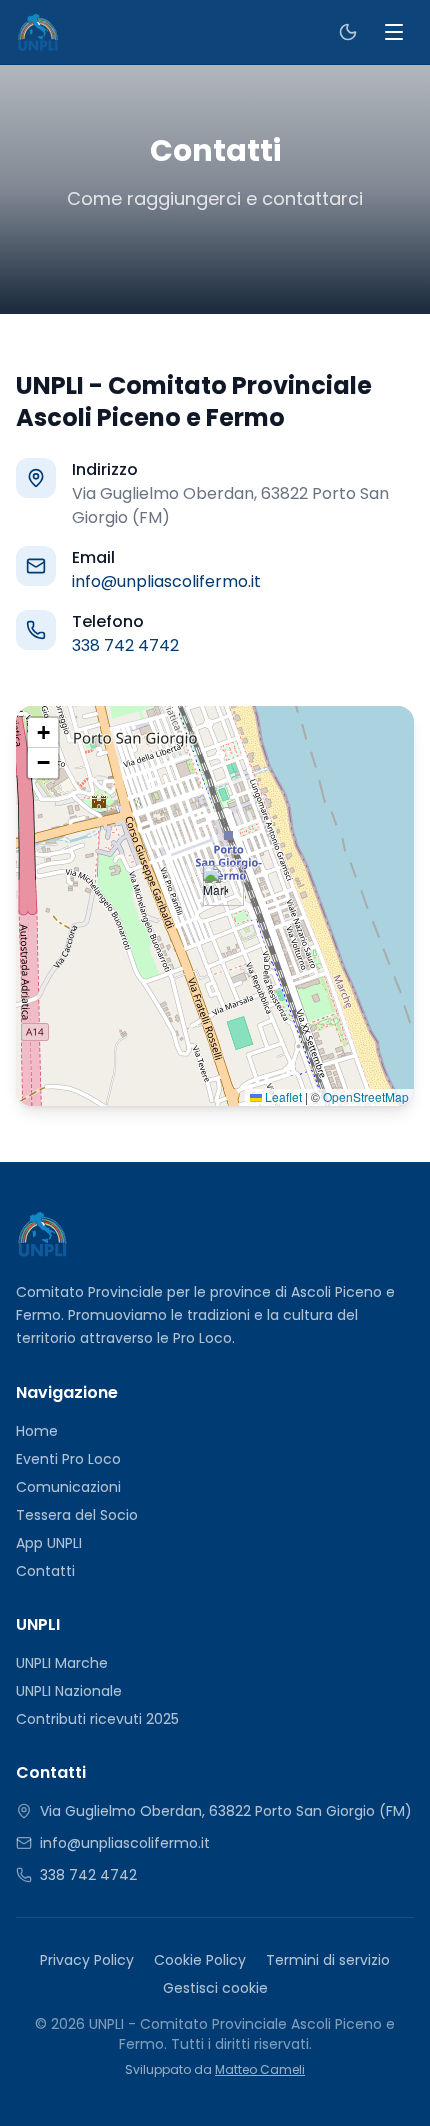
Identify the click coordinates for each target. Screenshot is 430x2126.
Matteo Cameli (260, 2069)
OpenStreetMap (366, 1096)
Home (37, 1431)
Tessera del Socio (77, 1515)
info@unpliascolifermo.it (166, 581)
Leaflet (282, 1096)
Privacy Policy (87, 1960)
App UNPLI (49, 1543)
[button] (215, 885)
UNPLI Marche (62, 1663)
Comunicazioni (68, 1487)
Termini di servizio (328, 1960)
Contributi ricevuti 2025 (97, 1719)
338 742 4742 (125, 645)
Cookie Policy (200, 1960)
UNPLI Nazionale (69, 1691)
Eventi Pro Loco (68, 1459)
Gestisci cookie (215, 1988)
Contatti (45, 1571)
